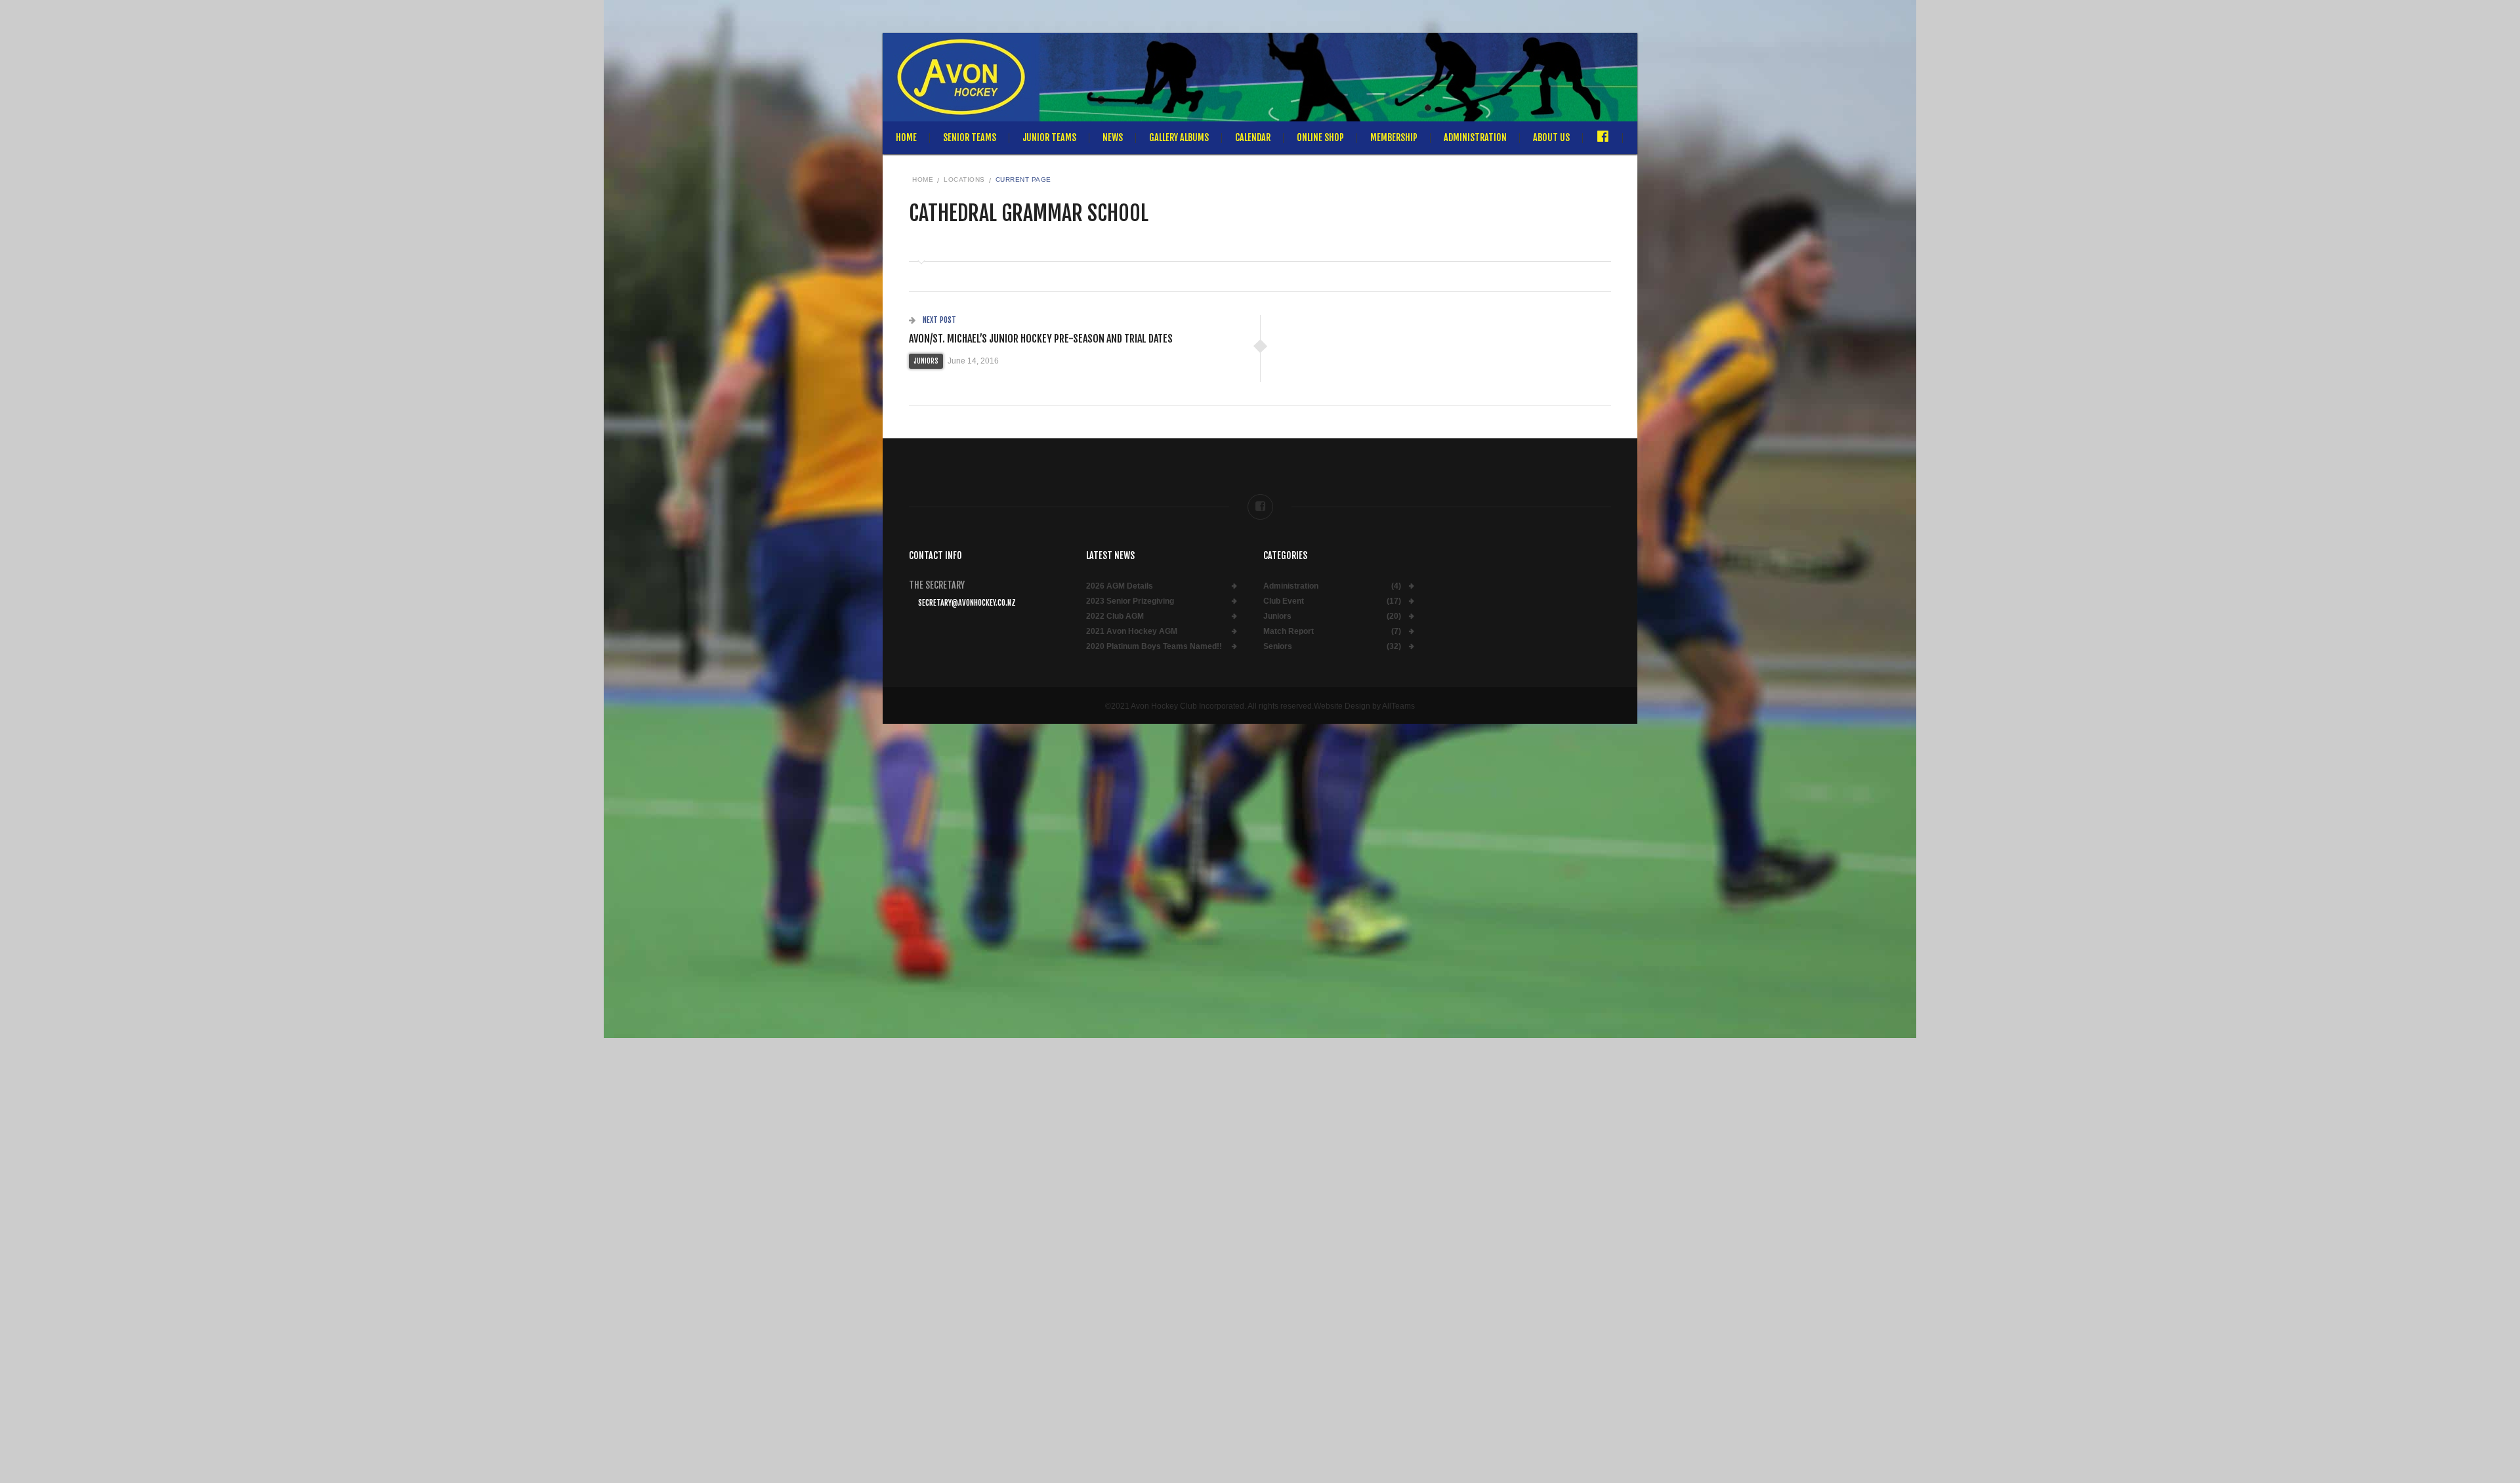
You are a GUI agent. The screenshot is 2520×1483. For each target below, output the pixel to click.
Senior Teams (970, 137)
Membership (1394, 137)
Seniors (1278, 647)
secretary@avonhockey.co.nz (967, 603)
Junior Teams (1049, 137)
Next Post (938, 320)
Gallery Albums (1179, 137)
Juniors (926, 361)
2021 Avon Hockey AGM (1132, 632)
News (1113, 137)
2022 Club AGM (1115, 616)
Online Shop (1320, 137)
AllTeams (1398, 706)
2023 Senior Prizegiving (1130, 601)
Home (906, 137)
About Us (1551, 137)
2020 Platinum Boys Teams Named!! (1154, 647)
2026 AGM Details (1120, 586)
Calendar (1253, 137)
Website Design (1342, 706)
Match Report (1289, 632)
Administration (1475, 137)
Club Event (1284, 601)
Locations (964, 179)
